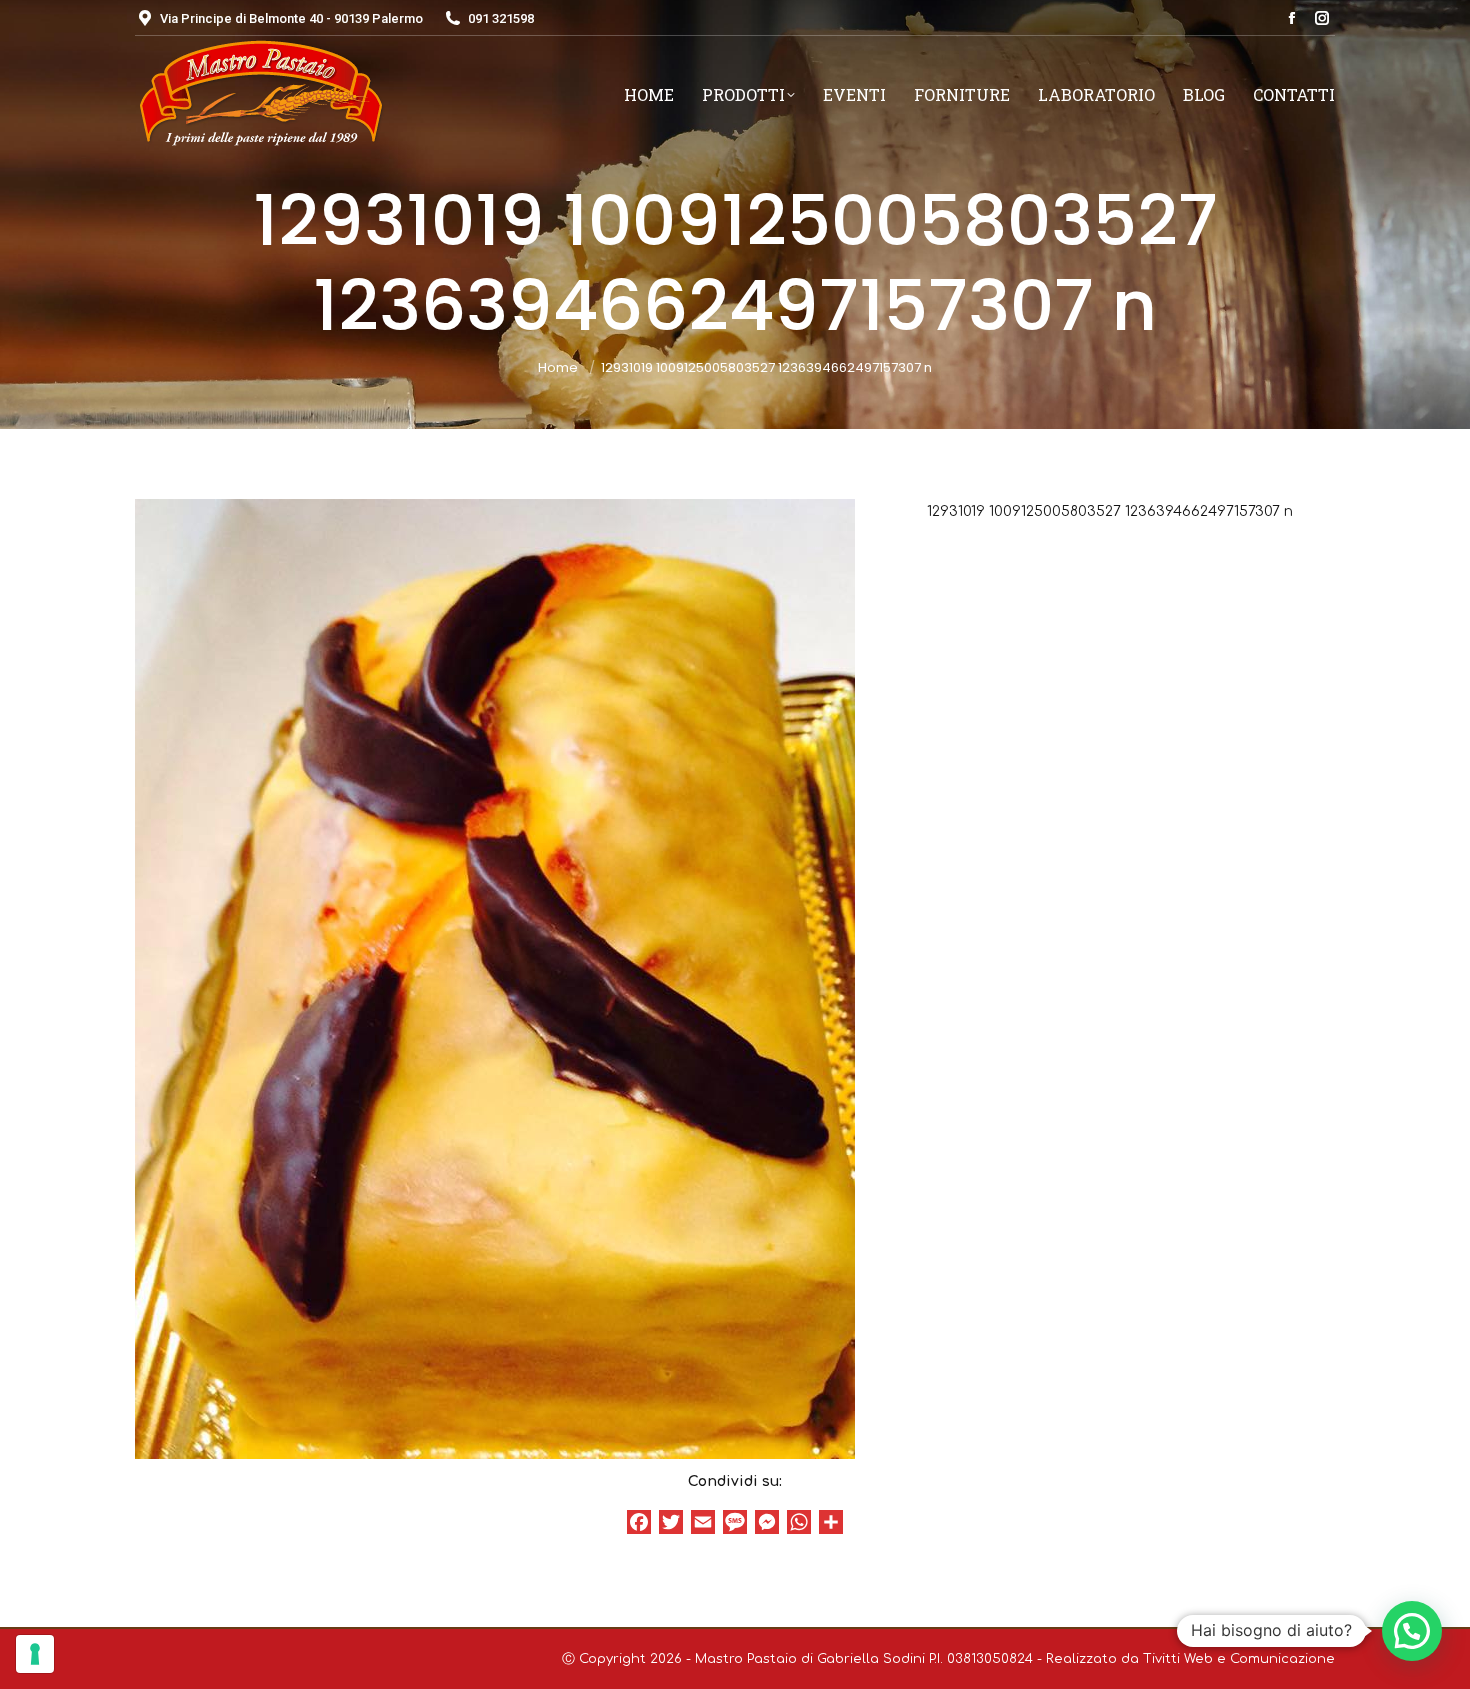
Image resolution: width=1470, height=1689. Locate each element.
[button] (1412, 1631)
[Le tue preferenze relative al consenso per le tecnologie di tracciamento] (35, 1654)
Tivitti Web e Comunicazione (1239, 1659)
